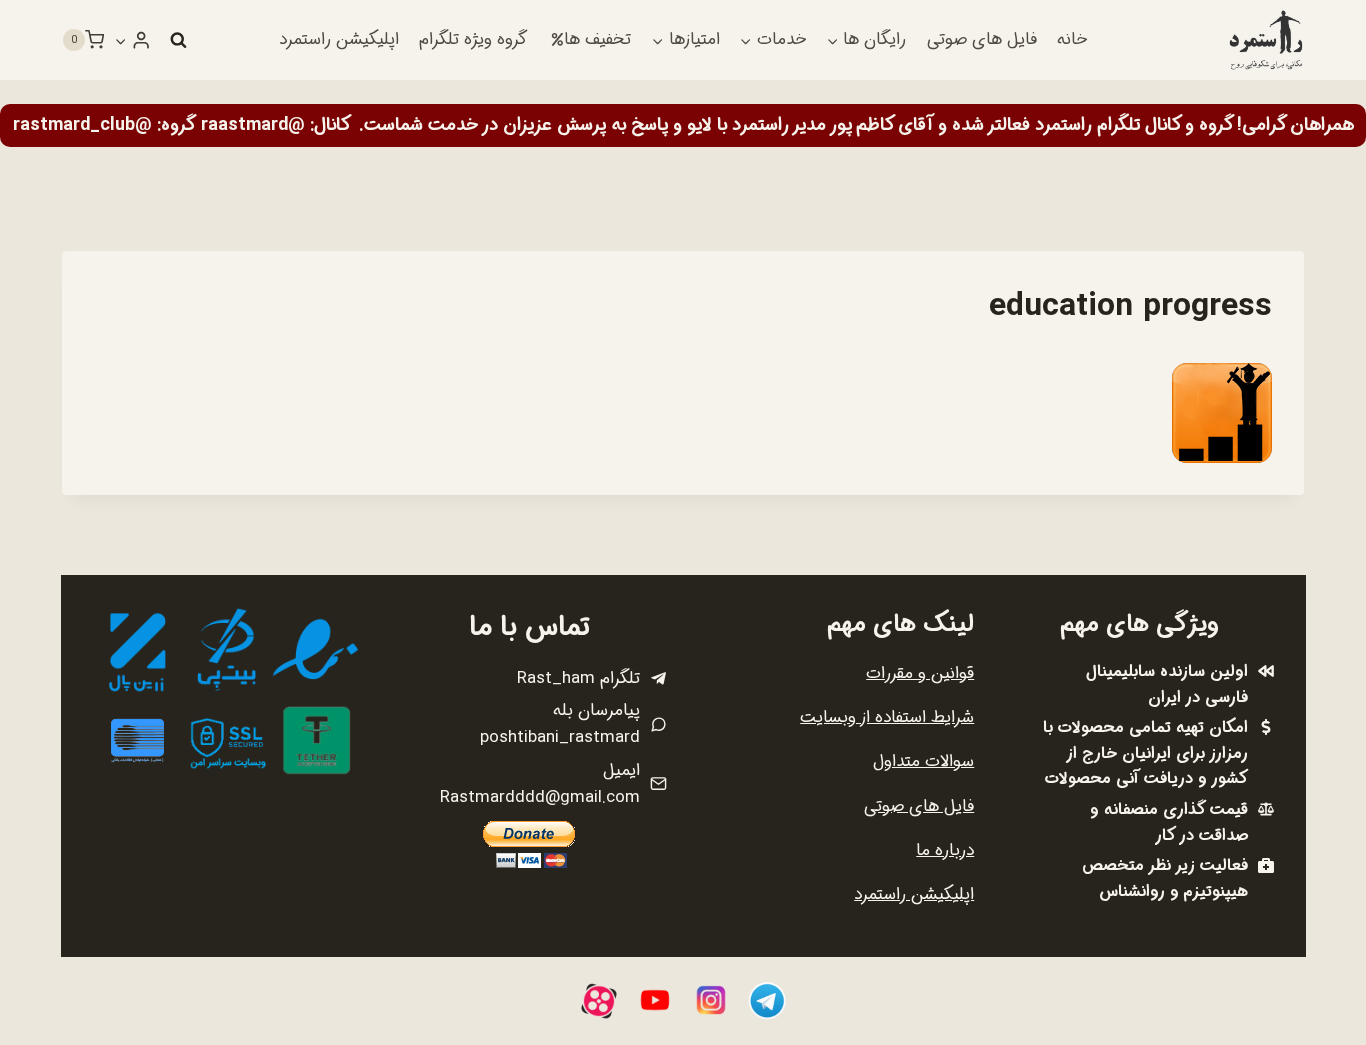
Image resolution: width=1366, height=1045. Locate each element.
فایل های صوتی (982, 39)
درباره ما (945, 850)
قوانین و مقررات (920, 673)
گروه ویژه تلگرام (473, 39)
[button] (121, 40)
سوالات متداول (923, 761)
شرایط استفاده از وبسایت (887, 717)
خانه (1072, 39)
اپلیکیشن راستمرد (339, 39)
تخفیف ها (597, 39)
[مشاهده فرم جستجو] (178, 40)
